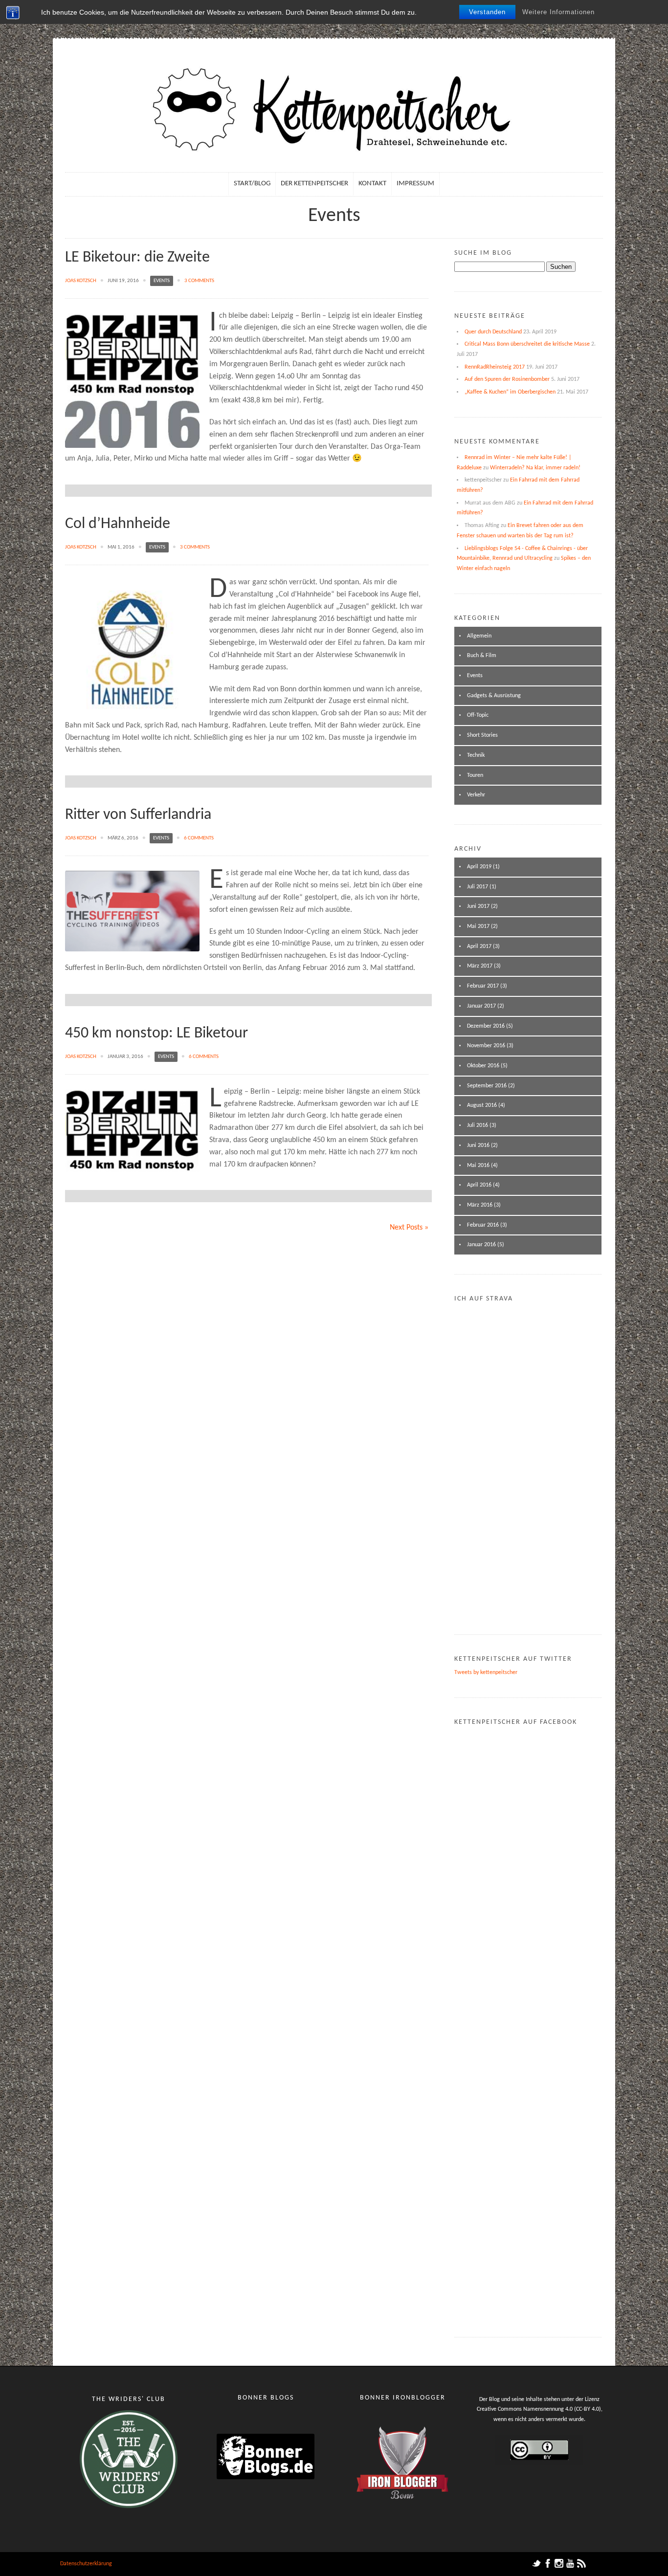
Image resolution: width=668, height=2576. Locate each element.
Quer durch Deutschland (493, 332)
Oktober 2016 (483, 1066)
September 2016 (487, 1086)
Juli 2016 (478, 1125)
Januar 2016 (481, 1245)
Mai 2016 (478, 1166)
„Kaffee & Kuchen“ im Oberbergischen (510, 392)
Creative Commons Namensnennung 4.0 (525, 2409)
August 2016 (482, 1105)
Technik (476, 755)
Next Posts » (409, 1228)
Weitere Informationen (558, 12)
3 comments (199, 281)
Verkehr (476, 795)
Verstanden (487, 12)
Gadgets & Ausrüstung (494, 696)
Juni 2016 (478, 1145)
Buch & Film (482, 656)
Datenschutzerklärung (86, 2564)
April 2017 (479, 947)
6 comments (199, 838)
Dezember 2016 (486, 1026)
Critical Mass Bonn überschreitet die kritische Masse (527, 344)
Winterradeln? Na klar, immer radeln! (535, 468)
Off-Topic (478, 715)
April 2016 (479, 1185)
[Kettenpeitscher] (334, 113)
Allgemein (479, 636)
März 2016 (480, 1205)
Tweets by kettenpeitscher (486, 1673)
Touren (475, 775)
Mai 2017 (478, 926)
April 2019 (479, 867)
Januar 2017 (481, 1006)
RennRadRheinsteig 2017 (495, 367)
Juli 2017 (478, 887)
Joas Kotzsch (81, 281)
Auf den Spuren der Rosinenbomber (507, 379)
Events (162, 281)
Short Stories (482, 735)
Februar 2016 (483, 1225)
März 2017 (480, 966)
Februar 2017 (483, 986)
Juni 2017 (478, 906)
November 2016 (486, 1046)
